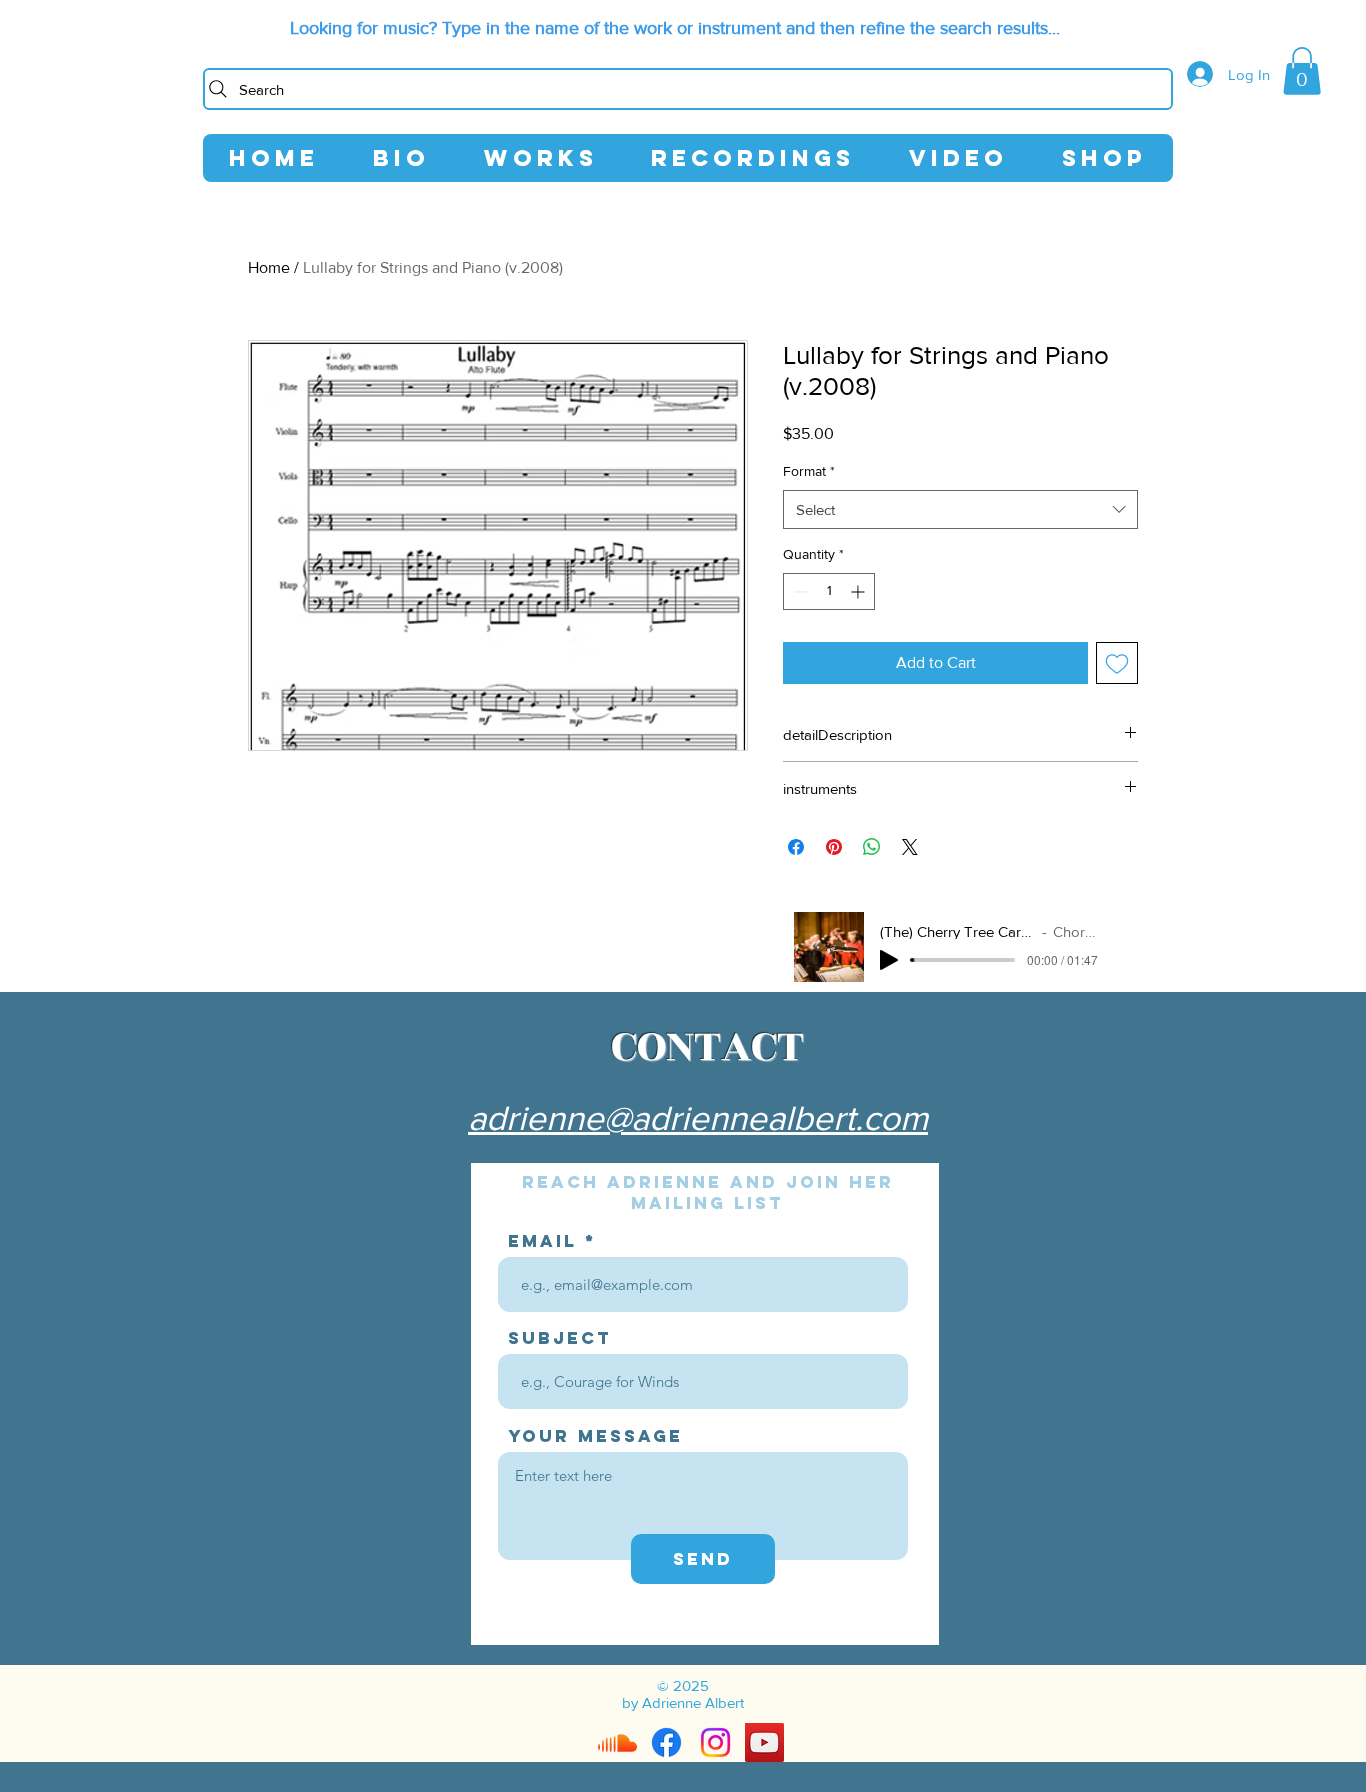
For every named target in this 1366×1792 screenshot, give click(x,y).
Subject (560, 1338)
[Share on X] (910, 847)
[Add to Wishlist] (1117, 663)
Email (542, 1241)
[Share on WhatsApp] (872, 847)
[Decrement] (798, 591)
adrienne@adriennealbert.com (698, 1118)
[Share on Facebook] (796, 847)
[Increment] (859, 591)
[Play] (889, 960)
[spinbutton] (829, 591)
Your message (595, 1436)
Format (809, 471)
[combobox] (960, 509)
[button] (1302, 71)
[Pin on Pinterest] (834, 847)
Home (269, 267)
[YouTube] (764, 1742)
